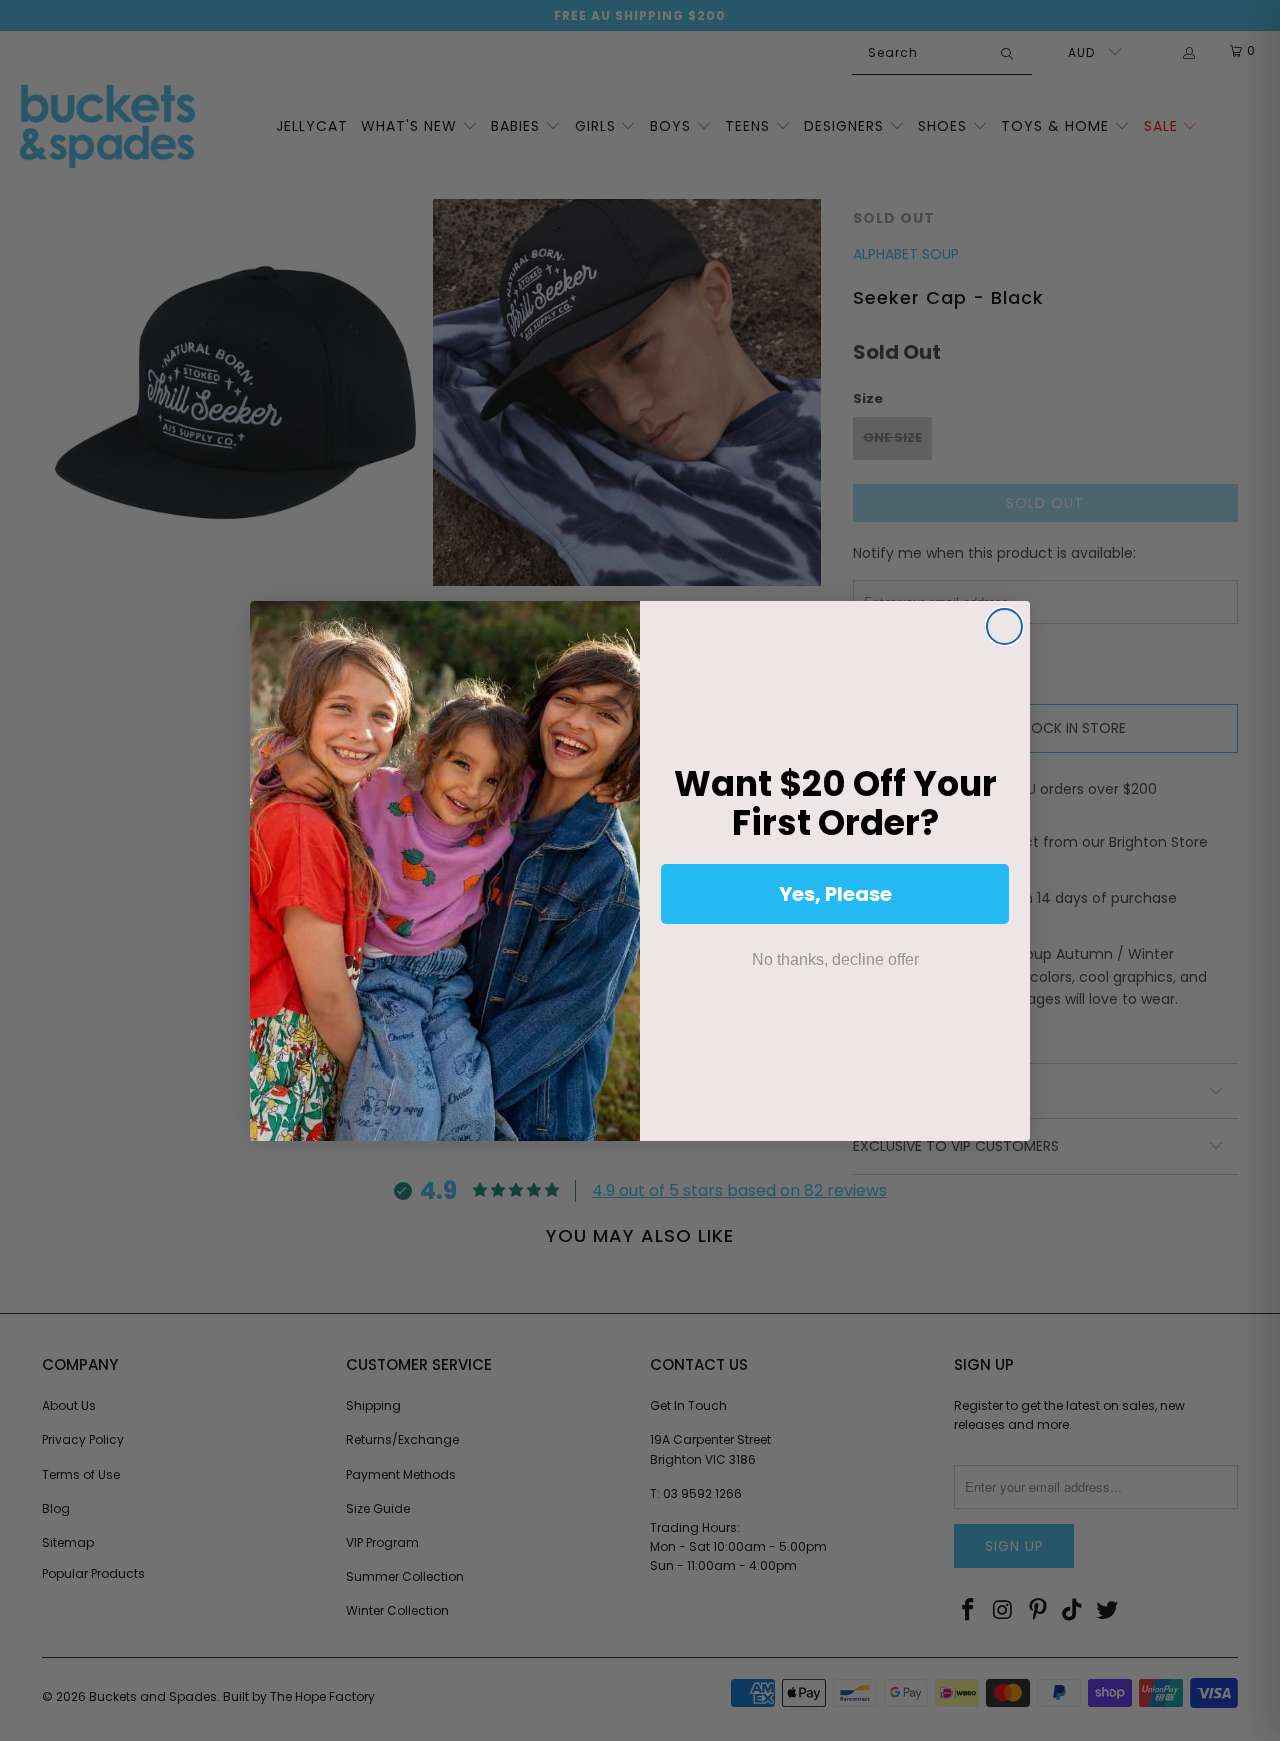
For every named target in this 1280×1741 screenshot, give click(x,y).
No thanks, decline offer (835, 959)
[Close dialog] (1004, 626)
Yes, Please (835, 894)
